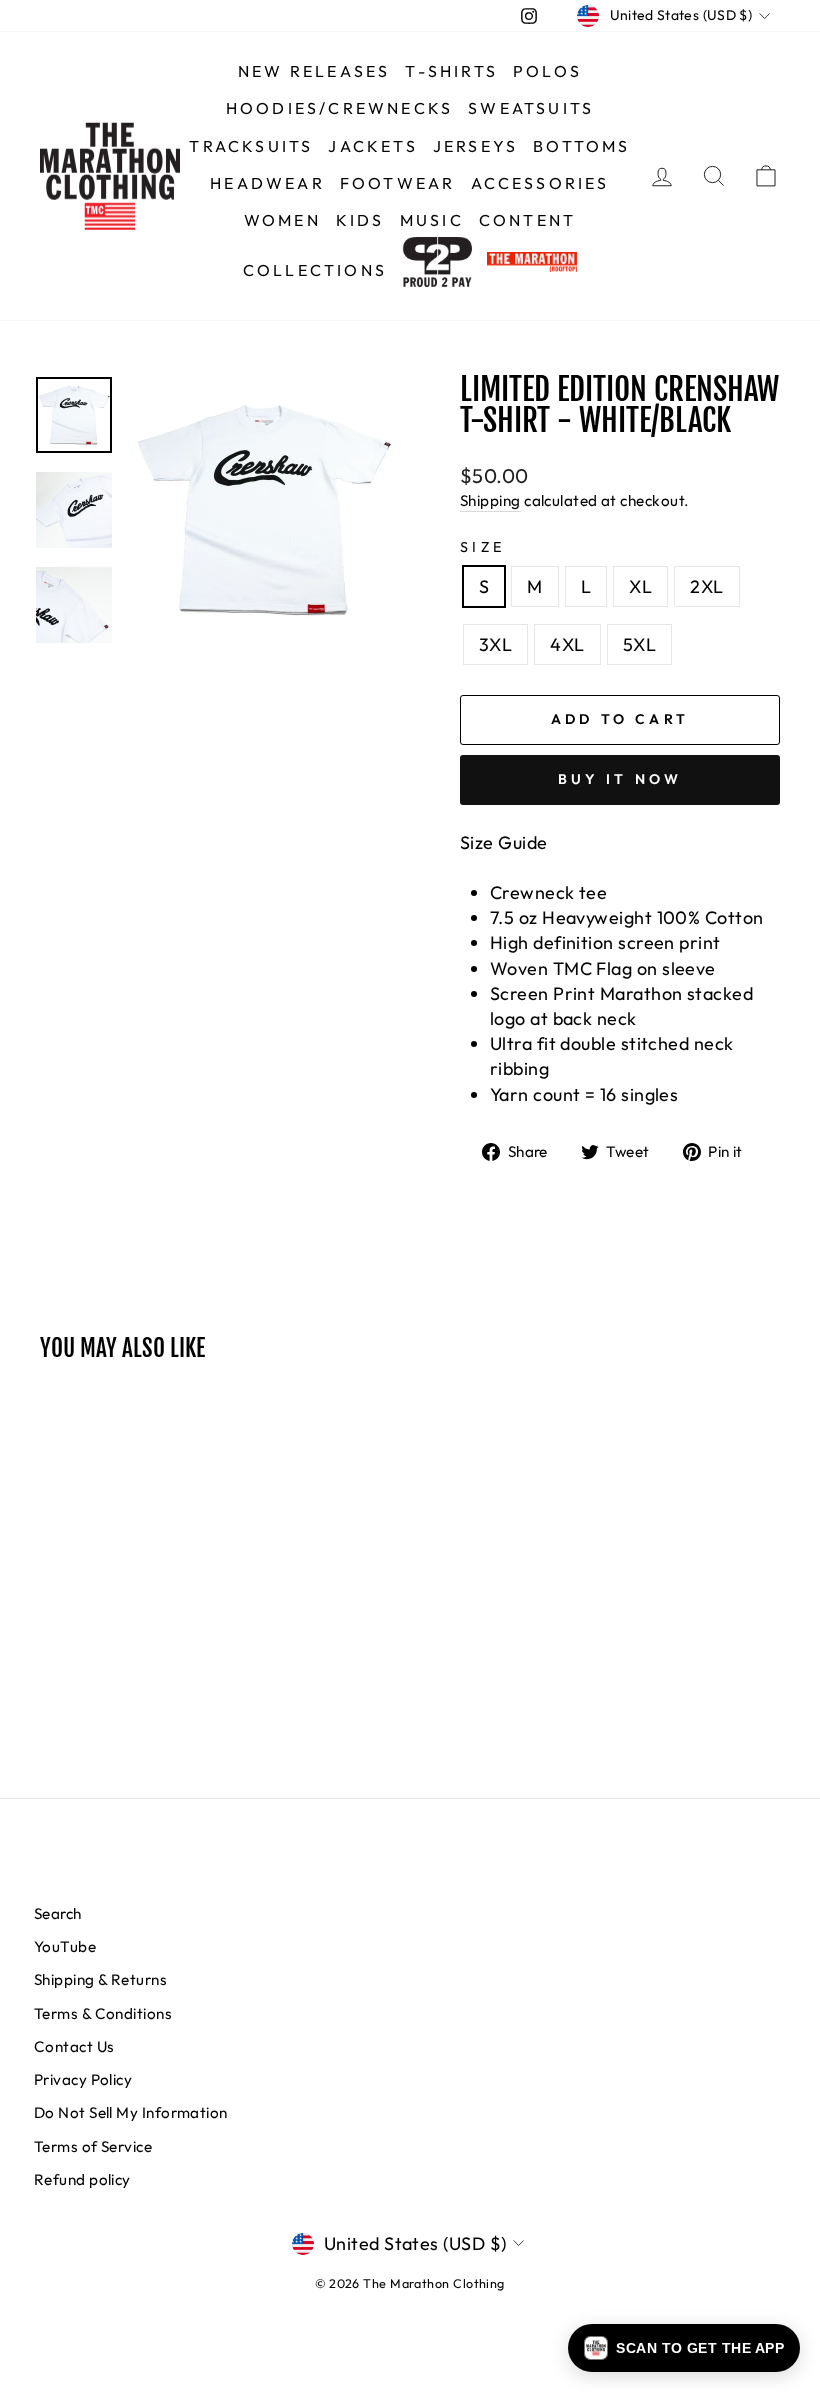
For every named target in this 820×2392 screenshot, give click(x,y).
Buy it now (620, 779)
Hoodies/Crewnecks (339, 108)
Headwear (267, 183)
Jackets (372, 146)
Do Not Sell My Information (131, 2112)
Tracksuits (251, 146)
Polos (547, 71)
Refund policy (82, 2179)
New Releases (314, 71)
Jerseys (475, 146)
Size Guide (504, 842)
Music (432, 220)
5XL (639, 644)
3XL (495, 644)
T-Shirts (451, 71)
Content (527, 220)
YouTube (65, 1946)
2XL (706, 586)
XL (640, 586)
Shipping (490, 500)
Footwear (398, 183)
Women (282, 220)
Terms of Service (93, 2146)
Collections (315, 270)
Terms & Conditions (103, 2013)
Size (482, 547)
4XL (567, 644)
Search (58, 1913)
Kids (360, 220)
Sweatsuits (531, 108)
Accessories (540, 183)
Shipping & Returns (100, 1979)
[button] (684, 2348)
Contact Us (74, 2046)
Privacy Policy (83, 2079)
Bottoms (581, 146)
